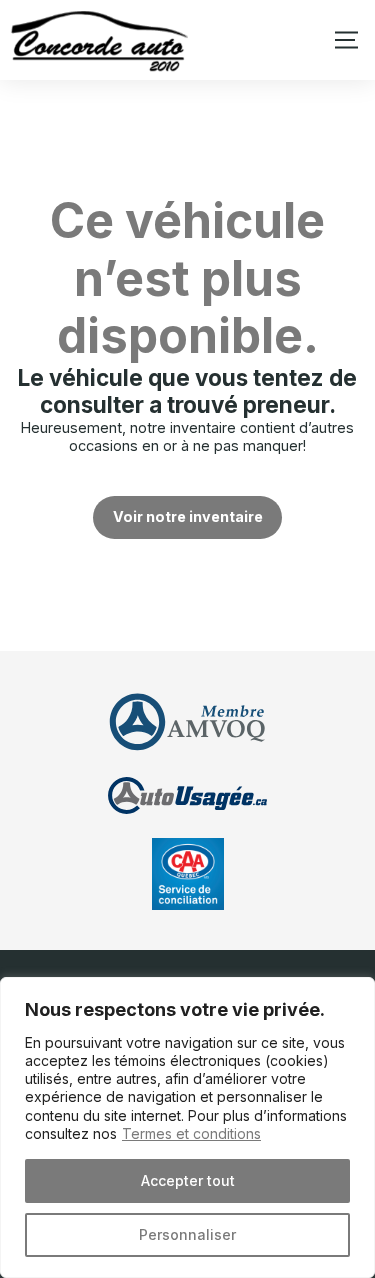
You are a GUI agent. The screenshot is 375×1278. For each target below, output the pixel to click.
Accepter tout (188, 1180)
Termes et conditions (191, 1133)
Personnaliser (187, 1234)
